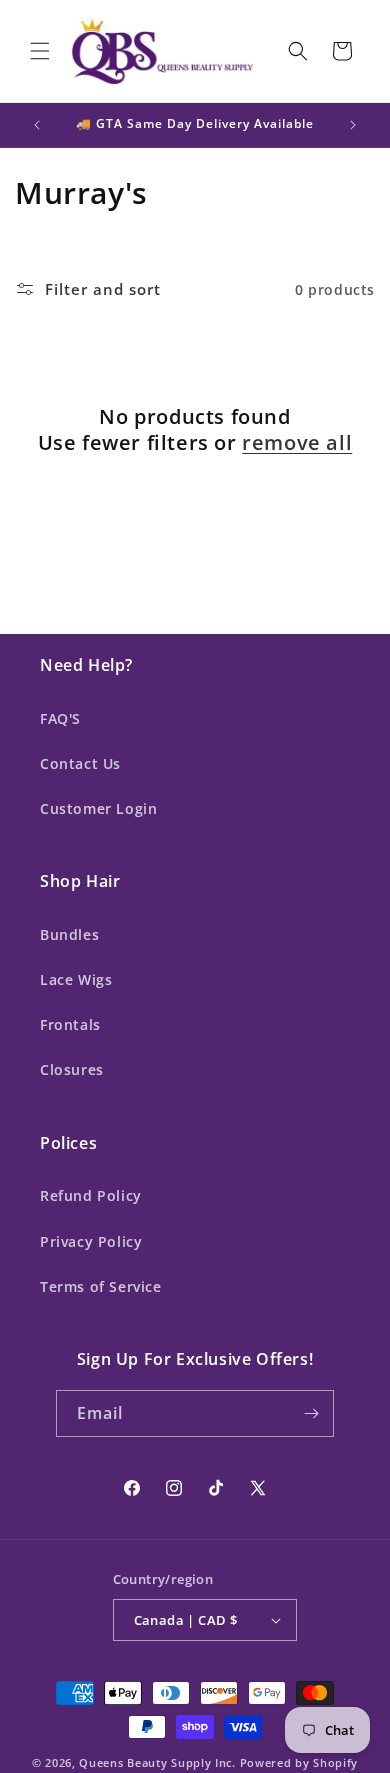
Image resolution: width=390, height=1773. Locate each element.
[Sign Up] (311, 1413)
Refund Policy (91, 1195)
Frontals (70, 1024)
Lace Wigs (76, 979)
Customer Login (98, 808)
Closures (72, 1069)
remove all (297, 443)
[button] (40, 51)
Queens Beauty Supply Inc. (157, 1762)
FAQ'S (60, 718)
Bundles (69, 934)
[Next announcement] (353, 125)
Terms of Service (101, 1286)
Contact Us (80, 763)
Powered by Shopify (299, 1762)
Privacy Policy (91, 1241)
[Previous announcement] (37, 125)
